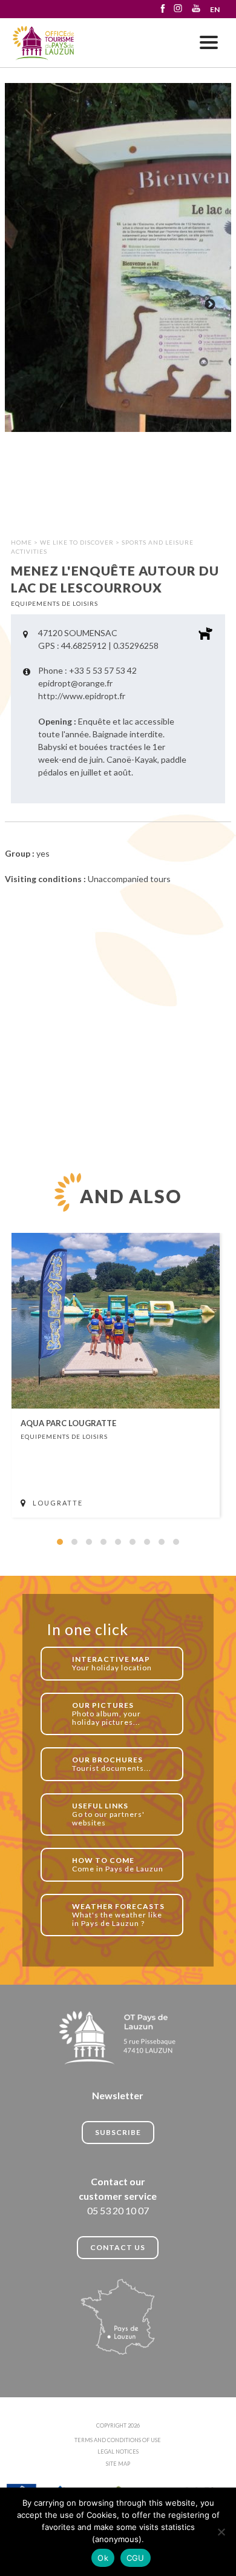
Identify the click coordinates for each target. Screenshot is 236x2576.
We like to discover (77, 542)
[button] (60, 1542)
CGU (136, 2558)
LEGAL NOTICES (118, 2452)
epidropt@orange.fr (75, 683)
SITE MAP (118, 2464)
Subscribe (118, 2132)
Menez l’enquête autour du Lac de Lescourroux (44, 43)
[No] (221, 2532)
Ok (103, 2558)
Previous (26, 305)
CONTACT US (118, 2247)
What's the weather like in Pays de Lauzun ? (118, 1915)
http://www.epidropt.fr (82, 696)
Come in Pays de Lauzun (118, 1864)
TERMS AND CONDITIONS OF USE (118, 2440)
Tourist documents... (112, 1764)
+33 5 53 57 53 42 (103, 670)
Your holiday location (112, 1663)
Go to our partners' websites (108, 1814)
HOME (21, 542)
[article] (116, 1375)
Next (210, 305)
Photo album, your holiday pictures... (107, 1714)
